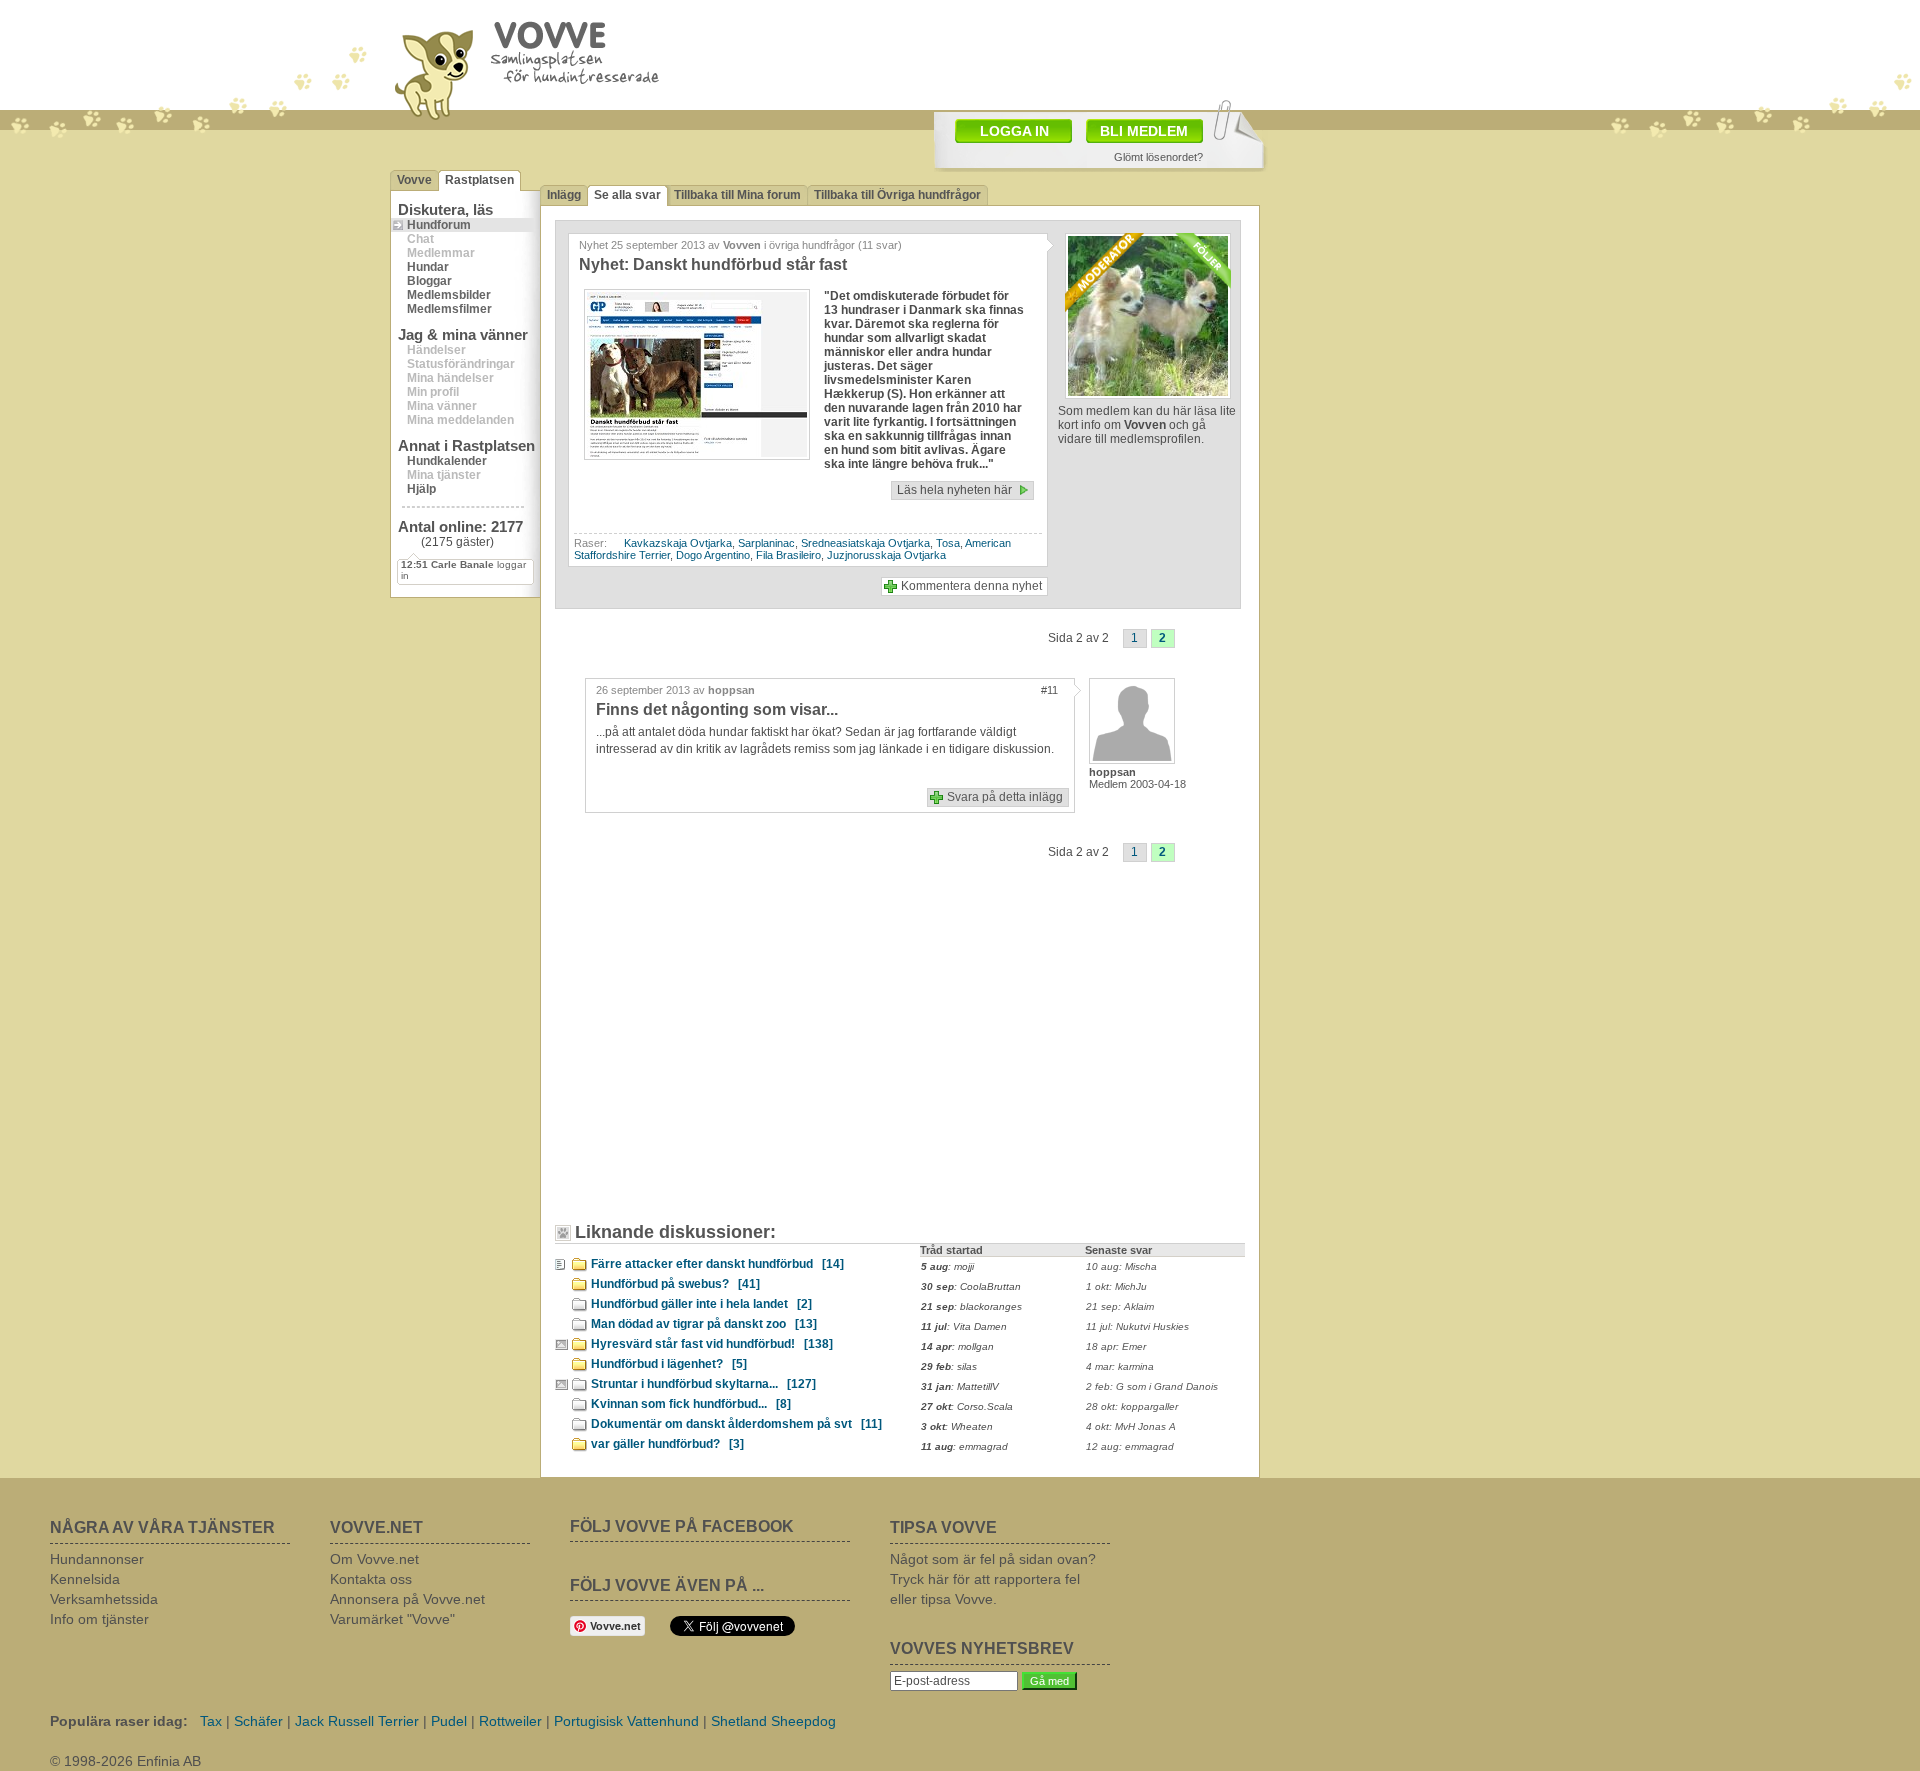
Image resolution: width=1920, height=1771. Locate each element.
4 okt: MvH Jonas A (1131, 1426)
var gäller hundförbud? (667, 1444)
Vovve (414, 180)
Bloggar (429, 281)
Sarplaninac (766, 543)
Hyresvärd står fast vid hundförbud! (712, 1344)
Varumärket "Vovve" (392, 1619)
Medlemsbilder (449, 295)
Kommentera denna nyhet (971, 586)
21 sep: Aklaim (1120, 1306)
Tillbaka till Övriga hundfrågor (897, 195)
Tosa (948, 543)
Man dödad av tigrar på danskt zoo (704, 1324)
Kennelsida (85, 1579)
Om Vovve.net (374, 1559)
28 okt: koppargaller (1132, 1406)
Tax (211, 1721)
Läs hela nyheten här (954, 490)
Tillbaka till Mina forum (737, 195)
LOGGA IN (1014, 131)
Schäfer (258, 1721)
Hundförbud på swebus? (675, 1284)
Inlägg (564, 195)
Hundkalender (447, 461)
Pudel (449, 1721)
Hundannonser (97, 1559)
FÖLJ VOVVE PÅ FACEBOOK (682, 1526)
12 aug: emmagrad (1130, 1446)
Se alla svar (627, 195)
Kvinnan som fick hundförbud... (691, 1404)
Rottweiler (510, 1721)
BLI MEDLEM (1144, 131)
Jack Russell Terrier (357, 1721)
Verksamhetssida (104, 1599)
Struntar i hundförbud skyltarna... (703, 1384)
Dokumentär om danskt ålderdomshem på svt (736, 1424)
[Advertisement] (1076, 53)
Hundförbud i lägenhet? (669, 1364)
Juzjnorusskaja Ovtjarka (886, 555)
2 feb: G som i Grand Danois (1152, 1386)
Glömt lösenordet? (1158, 157)
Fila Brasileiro (788, 555)
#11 (1049, 690)
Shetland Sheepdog (773, 1721)
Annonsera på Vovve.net (407, 1599)
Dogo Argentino (713, 555)
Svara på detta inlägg (1005, 797)
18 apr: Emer (1116, 1346)
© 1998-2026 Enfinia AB (125, 1761)
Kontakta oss (371, 1579)
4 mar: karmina (1120, 1366)
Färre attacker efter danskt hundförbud (717, 1264)
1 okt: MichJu (1116, 1286)
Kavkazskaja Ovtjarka (678, 543)
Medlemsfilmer (449, 309)
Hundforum (439, 225)
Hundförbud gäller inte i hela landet (701, 1304)
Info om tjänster (99, 1619)
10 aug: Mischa (1121, 1266)
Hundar (428, 267)
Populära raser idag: (119, 1721)
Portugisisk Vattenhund (626, 1721)
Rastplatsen (479, 180)
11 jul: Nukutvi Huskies (1137, 1326)
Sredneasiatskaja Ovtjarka (865, 543)
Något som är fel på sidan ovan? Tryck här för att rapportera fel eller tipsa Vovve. (993, 1579)
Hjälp (421, 489)
